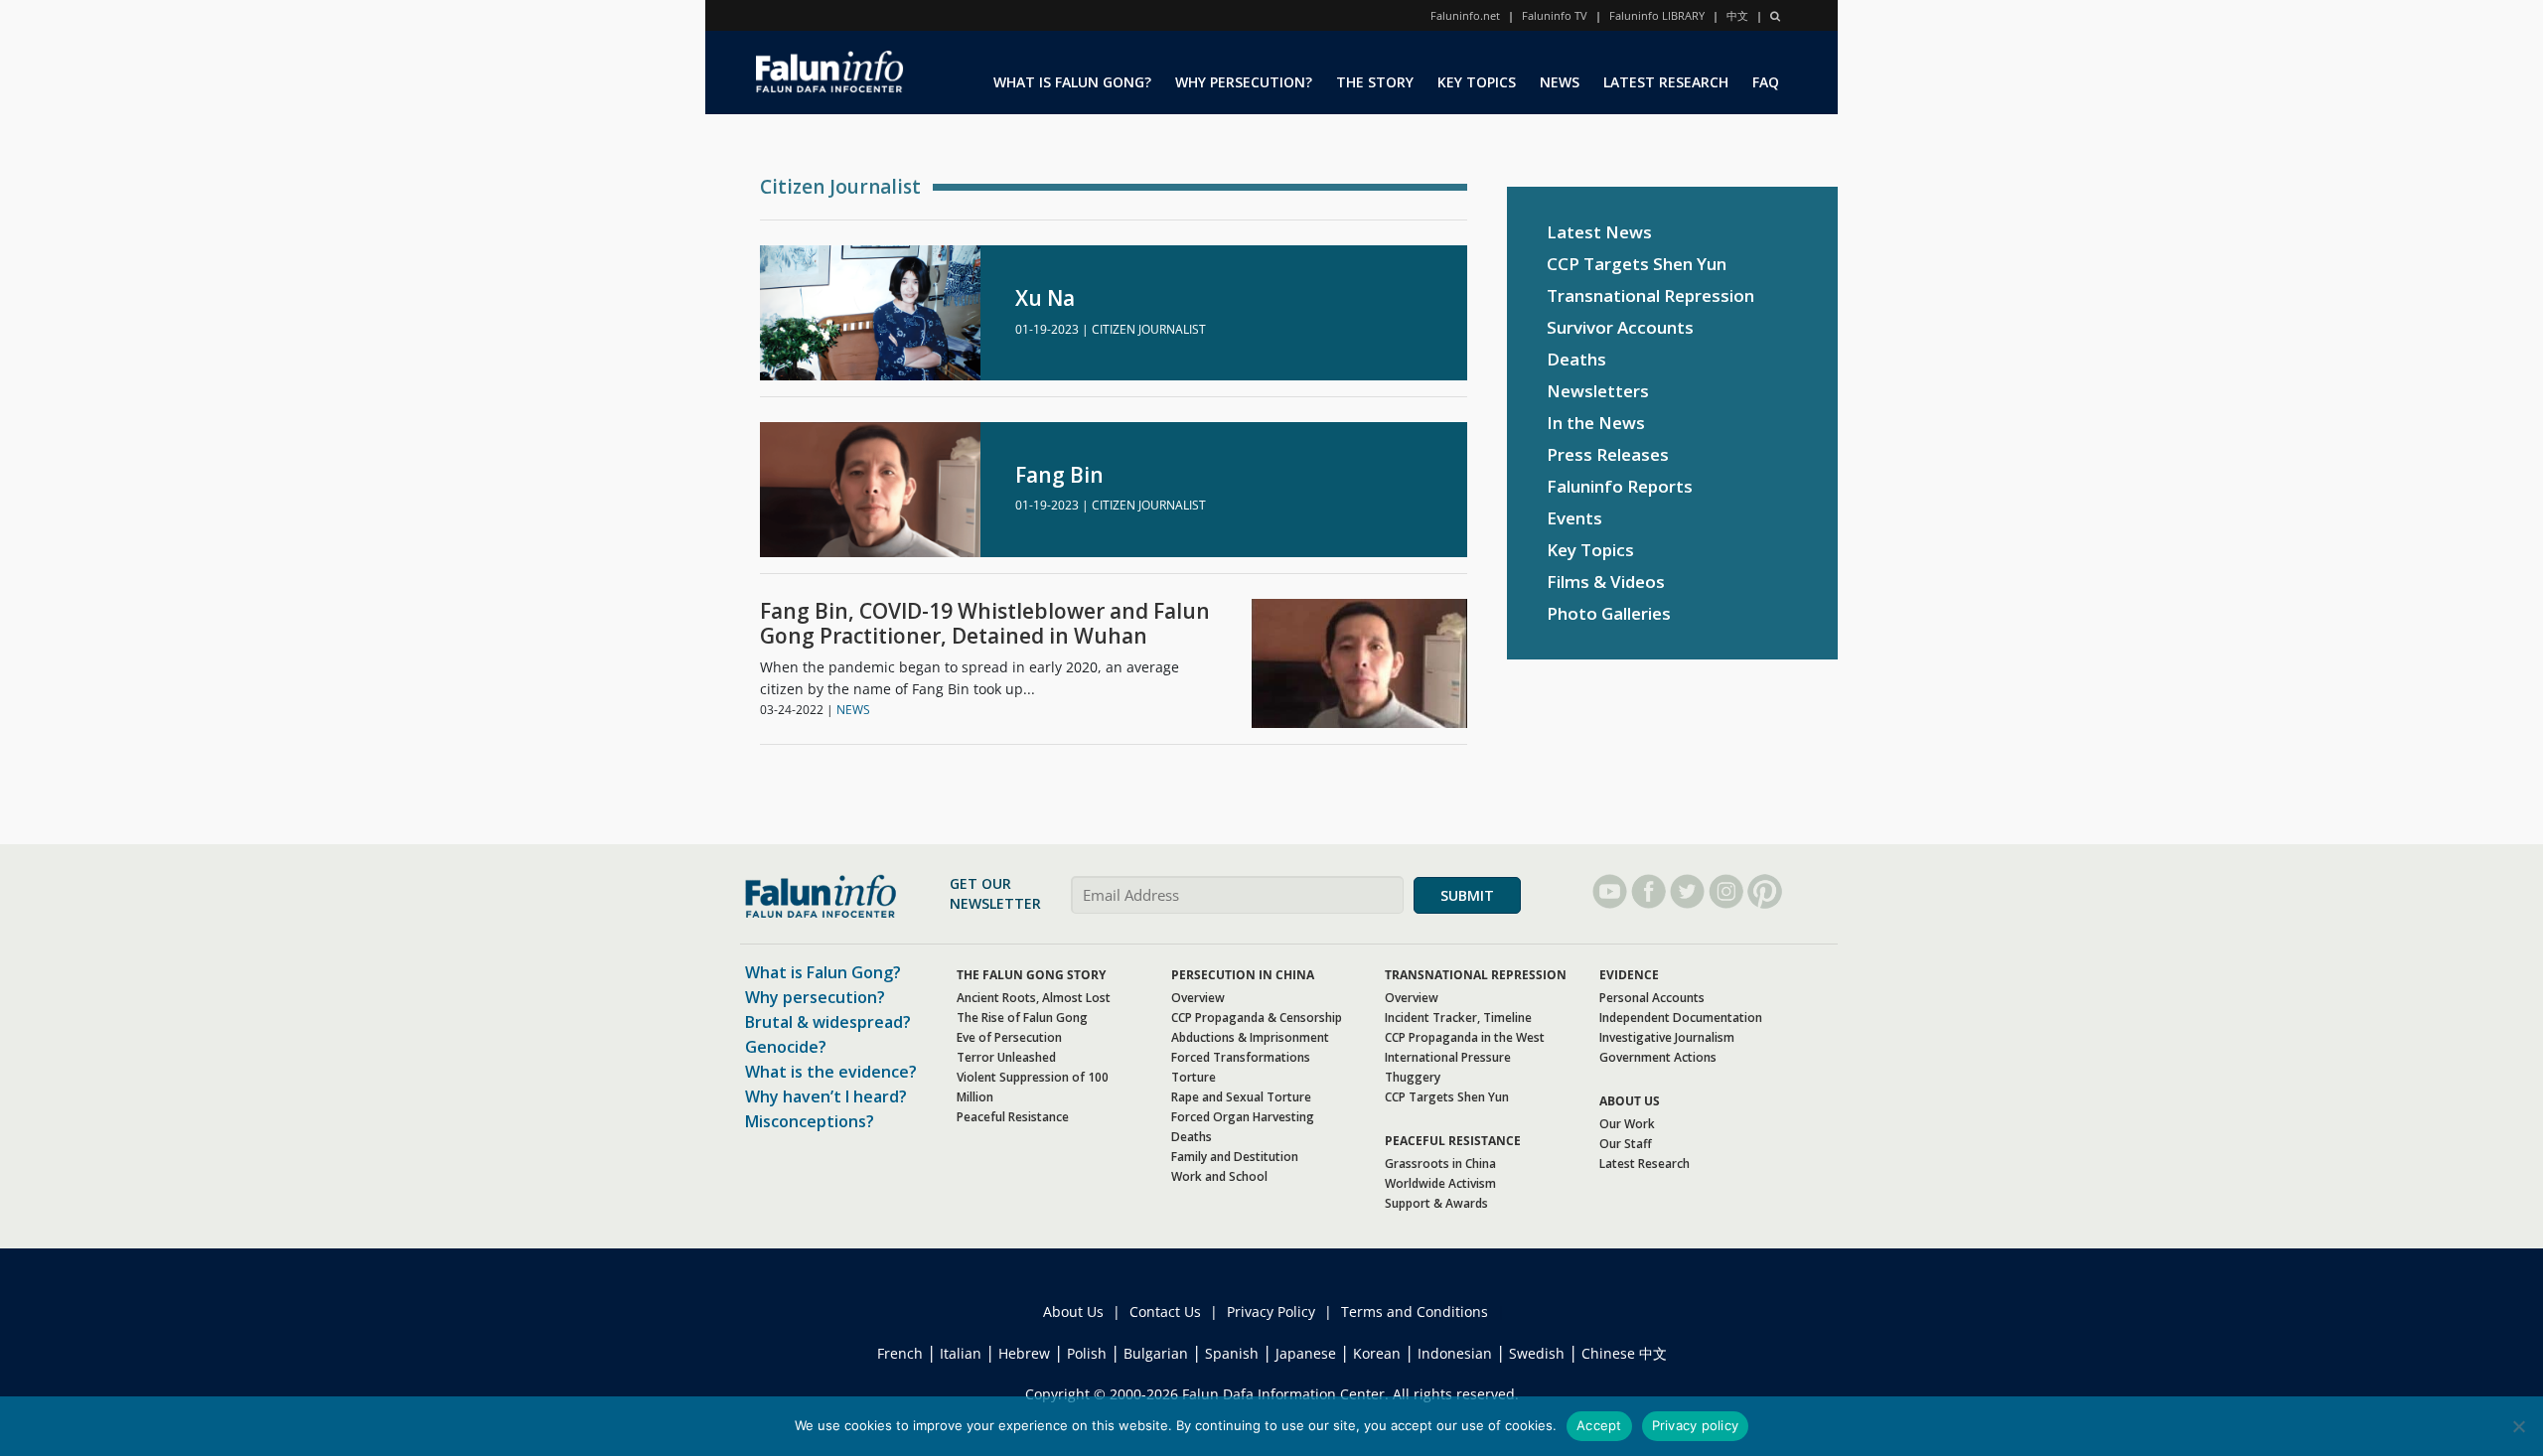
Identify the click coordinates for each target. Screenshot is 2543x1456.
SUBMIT (1467, 895)
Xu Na (1045, 298)
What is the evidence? (831, 1072)
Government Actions (1658, 1057)
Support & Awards (1436, 1203)
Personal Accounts (1652, 998)
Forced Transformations (1241, 1057)
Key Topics (1590, 550)
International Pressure (1448, 1057)
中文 (1737, 15)
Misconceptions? (810, 1121)
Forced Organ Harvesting (1243, 1117)
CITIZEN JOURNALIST (1149, 329)
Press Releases (1608, 454)
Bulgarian (1156, 1353)
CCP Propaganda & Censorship (1257, 1018)
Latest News (1599, 232)
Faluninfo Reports (1620, 486)
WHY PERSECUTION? (1244, 82)
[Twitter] (1687, 891)
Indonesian (1455, 1353)
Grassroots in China (1440, 1164)
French (900, 1353)
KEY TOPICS (1477, 82)
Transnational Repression (1650, 295)
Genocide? (786, 1047)
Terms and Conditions (1415, 1311)
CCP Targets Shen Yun (1637, 264)
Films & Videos (1606, 582)
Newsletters (1598, 391)
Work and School (1219, 1176)
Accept (1599, 1425)
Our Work (1627, 1124)
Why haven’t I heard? (826, 1096)
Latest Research (1645, 1164)
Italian (961, 1353)
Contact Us (1165, 1311)
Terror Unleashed (1006, 1057)
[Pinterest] (1765, 891)
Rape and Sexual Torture (1241, 1097)
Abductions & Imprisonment (1250, 1037)
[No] (2518, 1426)
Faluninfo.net (1465, 15)
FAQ (1766, 82)
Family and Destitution (1235, 1157)
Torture (1194, 1077)
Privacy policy (1696, 1425)
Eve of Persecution (1009, 1037)
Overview (1198, 998)
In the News (1596, 423)
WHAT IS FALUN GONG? (1072, 82)
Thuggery (1413, 1077)
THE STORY (1375, 82)
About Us (1073, 1311)
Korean (1377, 1353)
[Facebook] (1648, 891)
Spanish (1232, 1353)
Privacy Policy (1271, 1311)
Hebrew (1024, 1353)
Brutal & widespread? (828, 1022)
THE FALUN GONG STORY (1031, 975)
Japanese (1306, 1353)
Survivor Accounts (1620, 327)
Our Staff (1626, 1144)
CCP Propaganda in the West (1465, 1037)
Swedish (1537, 1353)
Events (1574, 518)
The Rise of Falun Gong (1022, 1018)
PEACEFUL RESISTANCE (1453, 1141)
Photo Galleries (1609, 613)
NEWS (1560, 82)
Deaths (1576, 359)
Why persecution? (815, 997)
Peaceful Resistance (1013, 1117)
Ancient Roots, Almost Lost (1034, 998)
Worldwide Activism (1440, 1183)
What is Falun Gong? (823, 972)
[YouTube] (1610, 891)
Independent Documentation (1681, 1018)
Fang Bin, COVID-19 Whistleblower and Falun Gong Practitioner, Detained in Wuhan (985, 624)
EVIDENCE (1629, 975)
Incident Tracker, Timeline (1458, 1018)
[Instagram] (1726, 891)
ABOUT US (1630, 1101)
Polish (1087, 1353)
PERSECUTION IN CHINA (1243, 975)
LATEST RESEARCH (1666, 82)
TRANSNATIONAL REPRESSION (1476, 975)
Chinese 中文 (1624, 1353)
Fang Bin (1059, 475)
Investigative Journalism (1667, 1037)
